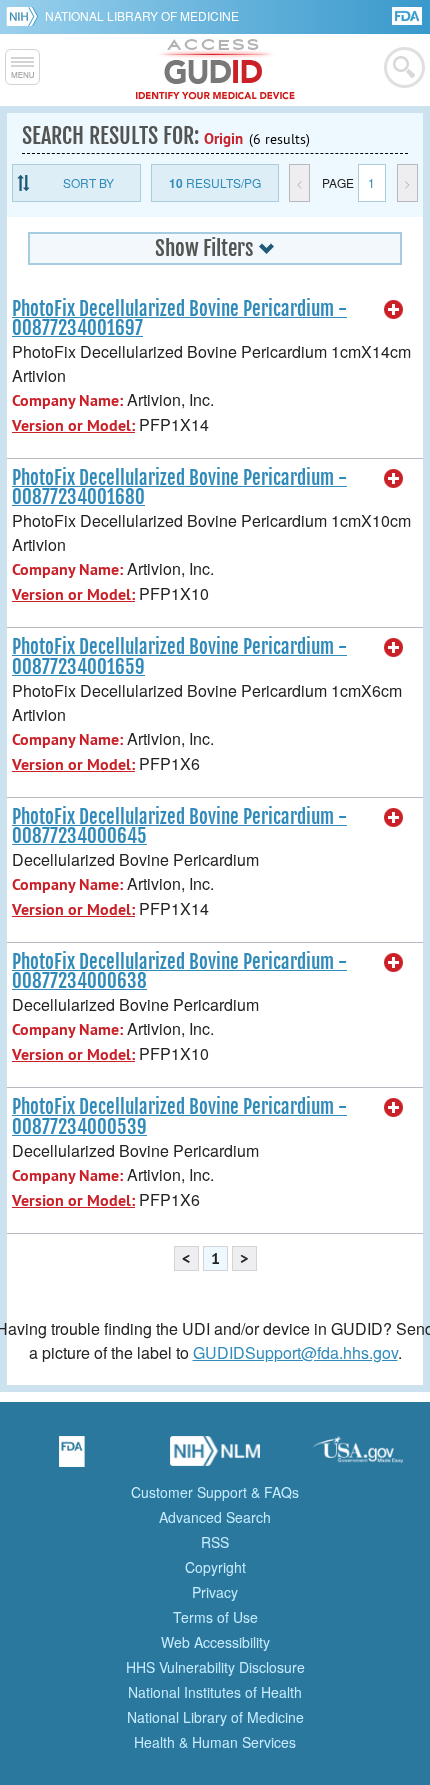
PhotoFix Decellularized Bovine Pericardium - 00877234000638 (179, 971)
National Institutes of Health (215, 1692)
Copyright (215, 1567)
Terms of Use (215, 1617)
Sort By (88, 182)
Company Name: (67, 400)
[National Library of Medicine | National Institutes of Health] (215, 1458)
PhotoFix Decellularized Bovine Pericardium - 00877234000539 (179, 1116)
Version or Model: (73, 425)
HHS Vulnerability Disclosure (215, 1667)
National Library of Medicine (142, 15)
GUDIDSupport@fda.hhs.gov (295, 1352)
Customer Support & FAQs (215, 1492)
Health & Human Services (215, 1742)
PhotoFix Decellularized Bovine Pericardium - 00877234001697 (179, 318)
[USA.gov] (358, 1458)
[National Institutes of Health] (25, 16)
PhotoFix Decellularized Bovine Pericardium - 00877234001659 (179, 656)
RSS (215, 1542)
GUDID (215, 70)
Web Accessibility (215, 1642)
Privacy (215, 1592)
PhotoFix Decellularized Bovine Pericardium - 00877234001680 (179, 487)
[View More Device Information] (394, 310)
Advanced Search (215, 1517)
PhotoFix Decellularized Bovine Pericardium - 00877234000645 (179, 826)
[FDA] (408, 14)
